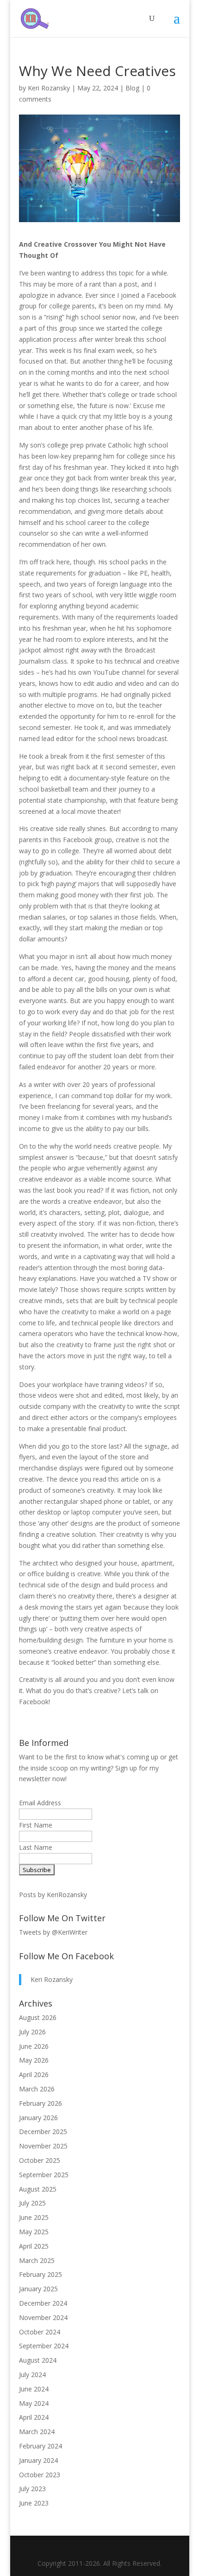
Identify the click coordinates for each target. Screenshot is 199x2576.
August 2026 (38, 2017)
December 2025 (43, 2132)
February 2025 (40, 2274)
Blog (132, 88)
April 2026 (34, 2074)
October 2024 (40, 2332)
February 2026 (40, 2103)
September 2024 (44, 2346)
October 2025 (40, 2160)
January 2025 (38, 2289)
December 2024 (43, 2303)
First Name (36, 1825)
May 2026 (34, 2060)
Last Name (36, 1847)
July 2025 (32, 2203)
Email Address (40, 1803)
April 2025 (34, 2246)
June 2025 (34, 2217)
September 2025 (44, 2175)
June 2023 (34, 2503)
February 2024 (40, 2446)
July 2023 (32, 2489)
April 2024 (34, 2417)
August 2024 (38, 2360)
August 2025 (38, 2189)
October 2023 (40, 2475)
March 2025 (37, 2260)
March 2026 (37, 2089)
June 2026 (34, 2046)
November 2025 (43, 2146)
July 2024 (32, 2375)
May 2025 (34, 2232)
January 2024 (38, 2460)
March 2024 (37, 2432)
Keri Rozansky (49, 88)
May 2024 (34, 2403)
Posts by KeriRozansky (53, 1895)
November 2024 (43, 2317)
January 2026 (38, 2118)
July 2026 (32, 2032)
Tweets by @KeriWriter (53, 1932)
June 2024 (34, 2389)
